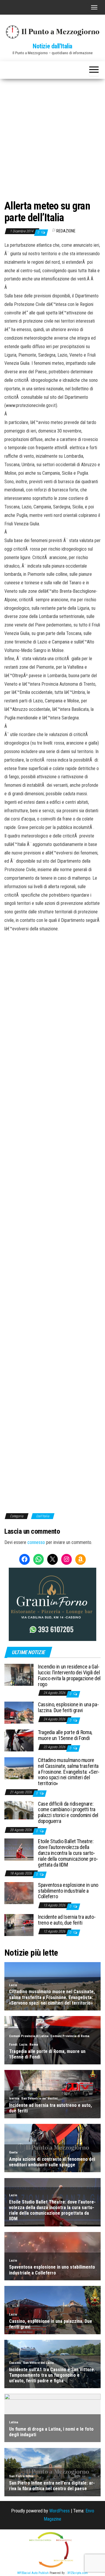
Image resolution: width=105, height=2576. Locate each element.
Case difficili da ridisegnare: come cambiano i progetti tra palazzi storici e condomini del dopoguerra (68, 1812)
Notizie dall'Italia (52, 46)
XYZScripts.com (78, 2573)
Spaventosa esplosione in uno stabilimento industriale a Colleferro (68, 1891)
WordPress (60, 2511)
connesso (36, 1542)
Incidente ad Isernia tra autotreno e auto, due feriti (67, 1920)
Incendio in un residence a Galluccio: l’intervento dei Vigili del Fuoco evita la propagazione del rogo (69, 1675)
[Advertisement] (52, 134)
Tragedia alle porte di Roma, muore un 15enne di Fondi (65, 1735)
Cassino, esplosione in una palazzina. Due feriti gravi (68, 1707)
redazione (66, 231)
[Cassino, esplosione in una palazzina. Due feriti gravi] (19, 1712)
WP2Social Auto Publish (33, 2573)
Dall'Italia (43, 1516)
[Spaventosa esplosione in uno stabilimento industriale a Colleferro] (19, 1893)
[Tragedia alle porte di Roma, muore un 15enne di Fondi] (19, 1740)
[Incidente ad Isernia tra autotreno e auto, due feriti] (19, 1925)
